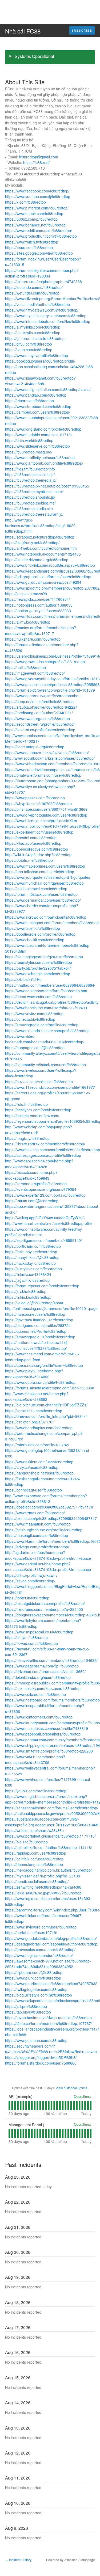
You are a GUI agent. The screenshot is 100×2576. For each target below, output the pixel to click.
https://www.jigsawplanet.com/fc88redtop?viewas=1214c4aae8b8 (40, 381)
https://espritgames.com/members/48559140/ (43, 1240)
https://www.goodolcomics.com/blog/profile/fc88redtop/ (51, 1938)
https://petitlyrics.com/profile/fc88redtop (38, 1110)
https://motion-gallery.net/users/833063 (38, 611)
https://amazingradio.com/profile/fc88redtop (42, 1025)
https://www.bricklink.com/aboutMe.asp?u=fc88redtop (50, 565)
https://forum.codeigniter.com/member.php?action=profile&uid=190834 (42, 273)
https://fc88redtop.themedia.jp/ (31, 480)
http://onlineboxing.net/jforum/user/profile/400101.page (51, 1308)
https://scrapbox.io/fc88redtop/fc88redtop (40, 537)
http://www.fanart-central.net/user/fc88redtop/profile (48, 1223)
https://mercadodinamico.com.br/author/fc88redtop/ (48, 1870)
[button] (82, 31)
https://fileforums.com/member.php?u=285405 (44, 1609)
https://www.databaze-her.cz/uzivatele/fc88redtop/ (47, 753)
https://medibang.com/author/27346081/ (39, 713)
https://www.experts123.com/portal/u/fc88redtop (45, 1195)
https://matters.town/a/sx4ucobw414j (36, 1342)
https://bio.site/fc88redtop (26, 1842)
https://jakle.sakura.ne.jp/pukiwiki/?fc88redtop (43, 1893)
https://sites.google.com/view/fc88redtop (39, 253)
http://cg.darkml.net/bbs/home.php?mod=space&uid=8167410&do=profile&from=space (48, 1555)
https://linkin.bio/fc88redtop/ (28, 1297)
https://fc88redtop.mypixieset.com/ (34, 491)
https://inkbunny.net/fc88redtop (31, 1252)
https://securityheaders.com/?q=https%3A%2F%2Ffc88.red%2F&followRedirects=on (51, 2049)
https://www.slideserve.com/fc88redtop (37, 446)
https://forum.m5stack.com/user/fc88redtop (41, 894)
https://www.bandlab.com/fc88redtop (36, 395)
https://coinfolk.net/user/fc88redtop (34, 1859)
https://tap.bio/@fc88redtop (28, 2012)
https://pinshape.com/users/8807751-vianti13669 (46, 809)
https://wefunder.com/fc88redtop (32, 293)
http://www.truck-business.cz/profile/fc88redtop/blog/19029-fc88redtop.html (41, 526)
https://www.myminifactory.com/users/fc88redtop (46, 316)
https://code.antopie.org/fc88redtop (35, 747)
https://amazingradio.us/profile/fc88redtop (40, 1337)
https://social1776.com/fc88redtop (34, 1411)
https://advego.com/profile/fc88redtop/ (37, 1547)
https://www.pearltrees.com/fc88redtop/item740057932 (51, 1984)
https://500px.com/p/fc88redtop (31, 219)
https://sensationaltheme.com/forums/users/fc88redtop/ (52, 1808)
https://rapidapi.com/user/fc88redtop (36, 1853)
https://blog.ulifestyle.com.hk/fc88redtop (39, 1995)
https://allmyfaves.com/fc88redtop (33, 1269)
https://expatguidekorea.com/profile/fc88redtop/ (45, 1603)
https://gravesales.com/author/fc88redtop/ (40, 1949)
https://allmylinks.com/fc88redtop (33, 327)
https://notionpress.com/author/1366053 (39, 605)
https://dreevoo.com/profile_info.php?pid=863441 (47, 1416)
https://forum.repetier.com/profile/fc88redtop (42, 1286)
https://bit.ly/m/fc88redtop (26, 1637)
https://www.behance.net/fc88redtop (35, 225)
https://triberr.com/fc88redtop (29, 401)
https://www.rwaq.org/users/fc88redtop (37, 718)
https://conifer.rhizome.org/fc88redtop (37, 560)
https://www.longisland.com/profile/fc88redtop (43, 429)
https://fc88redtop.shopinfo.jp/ (30, 497)
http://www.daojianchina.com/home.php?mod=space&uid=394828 (39, 1164)
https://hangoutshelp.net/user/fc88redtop (39, 1473)
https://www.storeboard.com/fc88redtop (38, 406)
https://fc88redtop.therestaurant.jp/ (34, 514)
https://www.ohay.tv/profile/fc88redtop (37, 355)
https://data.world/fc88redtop (29, 440)
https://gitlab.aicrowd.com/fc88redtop (36, 889)
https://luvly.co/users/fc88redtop (32, 1467)
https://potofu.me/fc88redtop (29, 860)
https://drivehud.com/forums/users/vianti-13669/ (45, 1671)
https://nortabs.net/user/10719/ (31, 1932)
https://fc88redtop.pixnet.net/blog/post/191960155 (47, 486)
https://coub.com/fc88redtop (29, 350)
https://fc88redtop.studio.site (29, 509)
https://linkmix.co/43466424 (28, 1274)
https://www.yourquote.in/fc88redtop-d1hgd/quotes (48, 877)
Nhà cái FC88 (23, 31)
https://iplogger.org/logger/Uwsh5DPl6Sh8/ (41, 2057)
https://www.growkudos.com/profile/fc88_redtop (45, 662)
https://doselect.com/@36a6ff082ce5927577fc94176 (49, 1507)
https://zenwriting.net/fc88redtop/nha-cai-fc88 (43, 1887)
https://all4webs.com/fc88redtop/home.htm (41, 548)
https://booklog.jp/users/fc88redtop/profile (40, 361)
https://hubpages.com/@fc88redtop (35, 1048)
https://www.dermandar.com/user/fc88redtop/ (43, 900)
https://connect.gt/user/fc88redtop (33, 1490)
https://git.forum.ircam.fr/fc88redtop (35, 338)
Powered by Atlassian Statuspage (71, 2560)
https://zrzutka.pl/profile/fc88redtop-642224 (41, 707)
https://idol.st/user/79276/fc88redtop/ (36, 1348)
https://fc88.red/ (36, 162)
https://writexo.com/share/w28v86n (34, 1830)
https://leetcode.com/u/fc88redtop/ (34, 287)
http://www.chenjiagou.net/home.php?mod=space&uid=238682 (37, 1396)
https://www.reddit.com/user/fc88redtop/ (39, 230)
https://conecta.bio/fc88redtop (30, 1019)
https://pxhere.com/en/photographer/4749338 (43, 281)
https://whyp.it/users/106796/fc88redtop (38, 804)
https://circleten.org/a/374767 (30, 1422)
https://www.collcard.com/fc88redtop (35, 1694)
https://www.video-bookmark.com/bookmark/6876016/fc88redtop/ (45, 1039)
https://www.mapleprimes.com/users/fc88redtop (45, 866)
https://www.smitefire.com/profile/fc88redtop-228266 (49, 1751)
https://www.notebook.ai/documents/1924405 (43, 554)
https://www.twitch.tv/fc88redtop (32, 242)
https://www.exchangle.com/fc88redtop (38, 974)
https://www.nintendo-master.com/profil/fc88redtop (47, 1031)
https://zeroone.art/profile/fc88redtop (36, 1184)
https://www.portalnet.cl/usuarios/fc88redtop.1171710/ (50, 1836)
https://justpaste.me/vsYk (26, 594)
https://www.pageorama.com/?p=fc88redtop (42, 1666)
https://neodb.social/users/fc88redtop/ (37, 1881)
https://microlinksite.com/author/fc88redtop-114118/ (49, 1847)
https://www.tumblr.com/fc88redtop (34, 213)
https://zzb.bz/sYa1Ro (23, 979)
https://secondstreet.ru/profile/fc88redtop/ (40, 724)
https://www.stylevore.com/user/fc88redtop (41, 1927)
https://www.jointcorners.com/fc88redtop (39, 1717)
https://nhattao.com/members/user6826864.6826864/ (50, 985)
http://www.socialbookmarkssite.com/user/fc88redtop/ (50, 758)
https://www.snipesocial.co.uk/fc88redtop (39, 1632)
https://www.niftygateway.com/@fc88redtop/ (42, 310)
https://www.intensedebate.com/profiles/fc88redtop (48, 321)
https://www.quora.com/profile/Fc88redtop (40, 1382)
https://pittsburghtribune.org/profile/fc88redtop (44, 1530)
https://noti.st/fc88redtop (25, 667)
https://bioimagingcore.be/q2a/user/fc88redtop (44, 957)
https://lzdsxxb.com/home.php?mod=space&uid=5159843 (31, 1175)
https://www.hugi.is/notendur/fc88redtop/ (39, 1955)
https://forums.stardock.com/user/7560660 (41, 2063)
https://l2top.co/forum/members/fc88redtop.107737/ (49, 2023)
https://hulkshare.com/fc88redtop (33, 639)
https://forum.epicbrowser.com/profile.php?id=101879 (50, 690)
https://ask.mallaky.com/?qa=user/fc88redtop (43, 1688)
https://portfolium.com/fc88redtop (33, 1246)
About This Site (25, 82)
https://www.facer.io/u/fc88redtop (33, 928)
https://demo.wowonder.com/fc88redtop (38, 997)
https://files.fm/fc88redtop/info (30, 469)
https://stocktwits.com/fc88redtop (33, 333)
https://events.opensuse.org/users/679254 (41, 1189)
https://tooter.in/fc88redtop (27, 1598)
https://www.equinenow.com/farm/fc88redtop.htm (46, 991)
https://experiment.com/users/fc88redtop (39, 832)
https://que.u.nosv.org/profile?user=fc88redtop (44, 1365)
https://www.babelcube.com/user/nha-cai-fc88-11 (46, 1008)
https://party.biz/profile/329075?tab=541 (39, 968)
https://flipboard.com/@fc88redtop (34, 1972)
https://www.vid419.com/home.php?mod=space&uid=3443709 (35, 1760)
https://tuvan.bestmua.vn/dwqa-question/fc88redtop (48, 2018)
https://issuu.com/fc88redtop (29, 247)
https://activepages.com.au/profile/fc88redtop (43, 1155)
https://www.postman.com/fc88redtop (36, 2040)
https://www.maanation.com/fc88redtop (38, 1524)
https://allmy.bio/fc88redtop (28, 622)
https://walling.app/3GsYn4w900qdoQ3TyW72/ (44, 1218)
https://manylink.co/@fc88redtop (32, 1257)
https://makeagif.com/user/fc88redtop (37, 1535)
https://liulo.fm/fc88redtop (26, 1104)
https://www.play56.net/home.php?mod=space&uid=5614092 (34, 1374)
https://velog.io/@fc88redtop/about (34, 1303)
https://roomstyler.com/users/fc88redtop (39, 962)
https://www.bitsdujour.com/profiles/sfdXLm (41, 821)
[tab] (9, 2106)
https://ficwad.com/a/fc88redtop (31, 1643)
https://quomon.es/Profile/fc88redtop (36, 1331)
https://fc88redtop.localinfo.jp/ (30, 474)
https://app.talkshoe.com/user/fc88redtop (40, 872)
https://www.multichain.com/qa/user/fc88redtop (44, 883)
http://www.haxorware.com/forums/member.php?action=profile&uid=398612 (46, 1499)
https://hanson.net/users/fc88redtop (35, 1314)
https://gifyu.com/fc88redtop (29, 344)
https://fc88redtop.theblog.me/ (30, 503)
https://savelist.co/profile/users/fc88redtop (40, 730)
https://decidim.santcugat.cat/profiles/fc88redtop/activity (52, 1002)
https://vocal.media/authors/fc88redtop (37, 304)
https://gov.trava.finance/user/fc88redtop (39, 1320)
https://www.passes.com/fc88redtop (35, 798)
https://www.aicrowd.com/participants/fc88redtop (46, 917)
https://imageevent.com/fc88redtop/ (35, 673)
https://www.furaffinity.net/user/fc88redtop (40, 457)
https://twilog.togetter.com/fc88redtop (36, 1989)
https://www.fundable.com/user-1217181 (39, 435)
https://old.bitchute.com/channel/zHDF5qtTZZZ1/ (46, 1405)
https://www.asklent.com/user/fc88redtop (39, 1462)
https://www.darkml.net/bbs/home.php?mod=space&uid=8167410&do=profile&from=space (48, 1567)
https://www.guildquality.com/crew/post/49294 (43, 582)
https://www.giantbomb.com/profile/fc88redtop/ (44, 463)
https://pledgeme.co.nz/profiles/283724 (38, 1325)
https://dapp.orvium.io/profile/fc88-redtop (39, 701)
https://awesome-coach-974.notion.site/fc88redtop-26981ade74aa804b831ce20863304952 (48, 1964)
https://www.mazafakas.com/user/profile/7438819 (47, 1728)
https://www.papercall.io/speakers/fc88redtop (43, 1734)
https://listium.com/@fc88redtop (32, 1201)
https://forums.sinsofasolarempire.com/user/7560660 (50, 1388)
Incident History (18, 2560)
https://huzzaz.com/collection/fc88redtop (39, 1082)
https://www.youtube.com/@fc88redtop (38, 196)
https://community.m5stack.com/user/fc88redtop (45, 1065)
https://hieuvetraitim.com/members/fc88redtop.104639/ (51, 1660)
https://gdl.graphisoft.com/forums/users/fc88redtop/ (48, 577)
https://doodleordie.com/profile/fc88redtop (40, 934)
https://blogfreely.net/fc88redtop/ (32, 543)
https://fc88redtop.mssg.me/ (29, 452)
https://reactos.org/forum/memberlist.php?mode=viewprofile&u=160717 (41, 630)
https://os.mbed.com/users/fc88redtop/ (38, 412)
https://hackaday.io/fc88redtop (30, 1263)
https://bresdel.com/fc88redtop (31, 838)
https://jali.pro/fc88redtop (26, 2006)
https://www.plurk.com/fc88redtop (33, 1978)
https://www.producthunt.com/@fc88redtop (41, 236)
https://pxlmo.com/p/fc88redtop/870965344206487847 (51, 1518)
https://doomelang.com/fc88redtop (34, 1864)
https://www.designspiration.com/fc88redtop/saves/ (48, 389)
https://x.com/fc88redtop (25, 202)
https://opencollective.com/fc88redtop (37, 849)
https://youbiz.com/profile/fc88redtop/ (36, 1791)
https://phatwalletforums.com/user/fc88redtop (43, 775)
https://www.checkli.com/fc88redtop (35, 940)
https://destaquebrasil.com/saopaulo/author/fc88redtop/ (52, 1944)
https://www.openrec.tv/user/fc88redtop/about (43, 696)
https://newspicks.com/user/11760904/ (37, 599)
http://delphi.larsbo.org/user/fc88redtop (38, 1677)
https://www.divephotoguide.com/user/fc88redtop (46, 815)
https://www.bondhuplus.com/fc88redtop (39, 1428)
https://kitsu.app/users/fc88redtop (33, 843)
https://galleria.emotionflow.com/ (32, 1116)
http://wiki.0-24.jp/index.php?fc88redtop (38, 855)
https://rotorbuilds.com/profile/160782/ (37, 1445)
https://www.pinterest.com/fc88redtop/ (37, 208)
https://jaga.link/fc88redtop (27, 1280)
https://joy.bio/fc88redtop (26, 1291)
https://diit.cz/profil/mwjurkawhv (31, 1575)
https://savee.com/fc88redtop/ (30, 1581)
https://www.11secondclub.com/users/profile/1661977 (50, 1087)
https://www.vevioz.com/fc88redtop (34, 1014)
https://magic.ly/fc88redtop (27, 1138)
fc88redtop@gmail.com (39, 157)
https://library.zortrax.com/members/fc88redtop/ (45, 1144)
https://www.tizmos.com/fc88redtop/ (35, 1513)
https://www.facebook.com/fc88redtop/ (37, 191)
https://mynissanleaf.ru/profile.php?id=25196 (43, 1876)
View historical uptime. (72, 2088)
